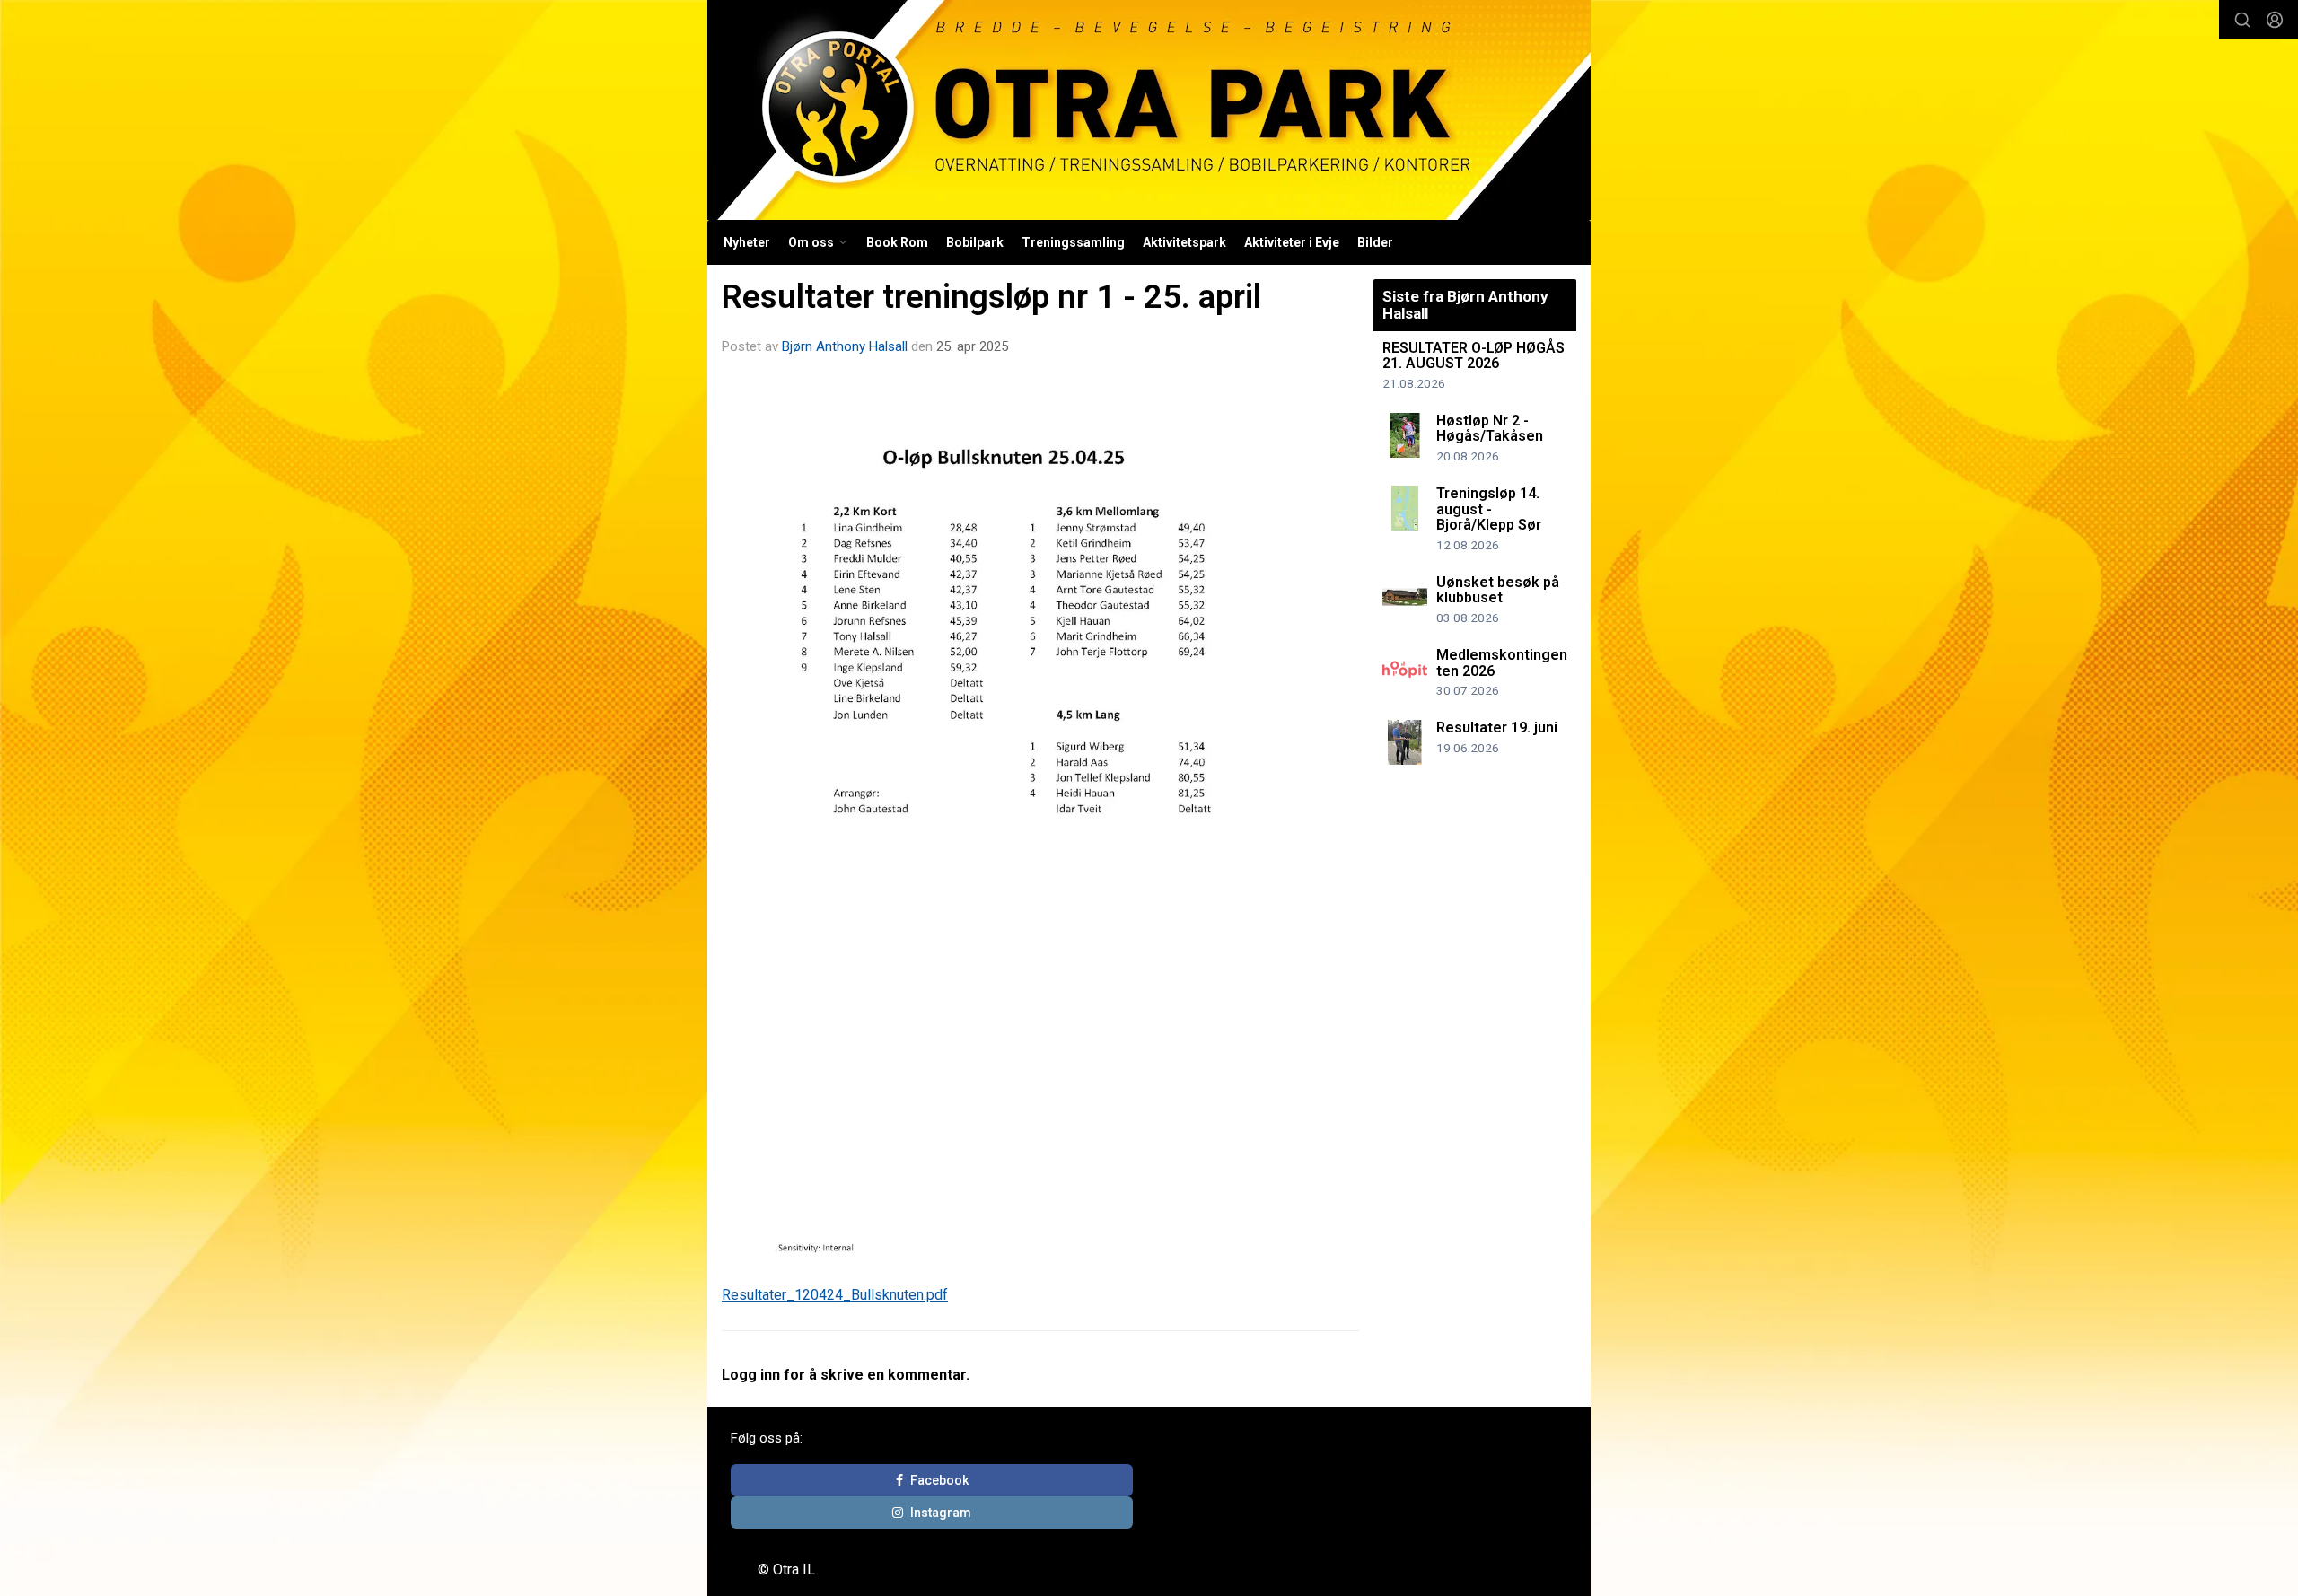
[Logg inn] (2275, 20)
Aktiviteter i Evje (1292, 242)
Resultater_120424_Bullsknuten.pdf (835, 1295)
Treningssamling (1073, 242)
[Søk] (2242, 20)
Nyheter (747, 242)
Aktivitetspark (1184, 242)
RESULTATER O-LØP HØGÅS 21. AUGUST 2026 (1474, 356)
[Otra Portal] (1149, 110)
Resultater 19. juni (1497, 728)
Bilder (1375, 242)
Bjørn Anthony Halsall (845, 346)
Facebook (939, 1480)
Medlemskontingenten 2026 (1502, 663)
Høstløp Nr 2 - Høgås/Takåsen (1490, 429)
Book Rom (897, 242)
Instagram (941, 1513)
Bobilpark (975, 242)
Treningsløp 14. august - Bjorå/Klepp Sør (1489, 509)
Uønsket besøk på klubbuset (1498, 590)
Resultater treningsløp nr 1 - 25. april (991, 297)
